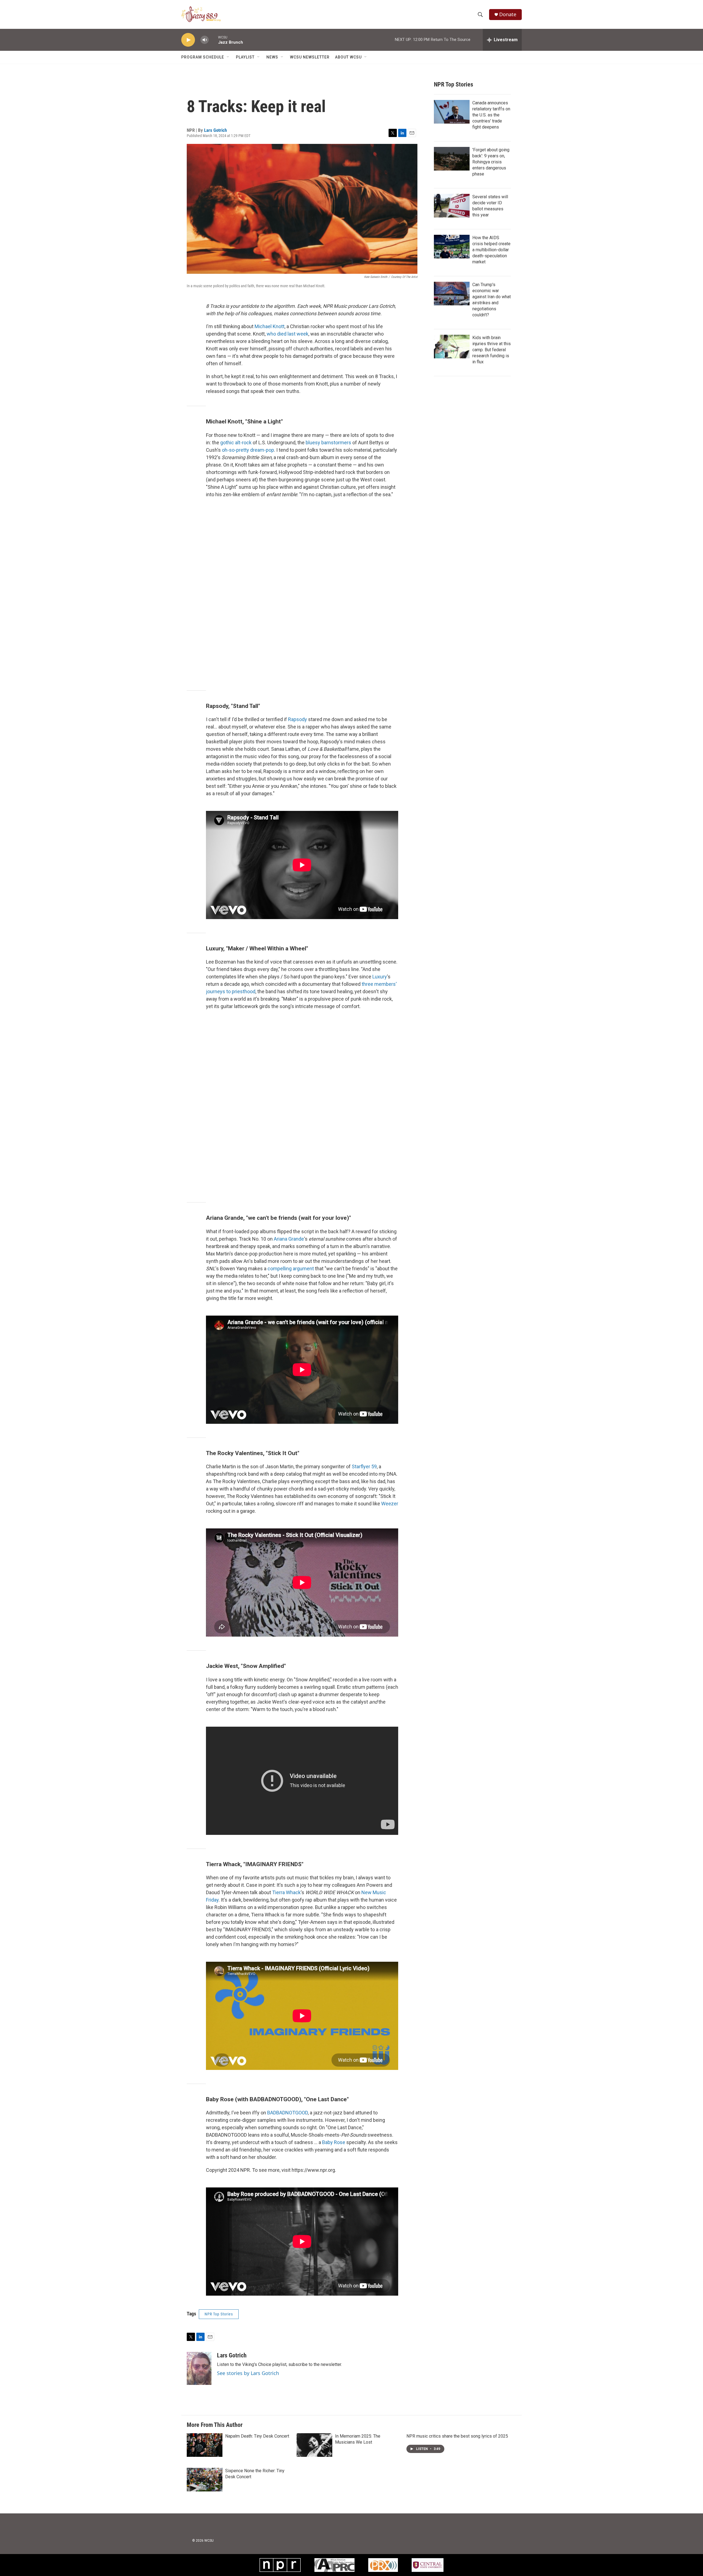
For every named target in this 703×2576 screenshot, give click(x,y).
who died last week (288, 334)
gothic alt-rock (236, 443)
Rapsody (298, 719)
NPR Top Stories (219, 2314)
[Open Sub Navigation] (228, 57)
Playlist (245, 57)
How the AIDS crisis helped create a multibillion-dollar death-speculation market (491, 250)
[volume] (205, 40)
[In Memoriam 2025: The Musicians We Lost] (314, 2445)
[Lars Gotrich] (199, 2368)
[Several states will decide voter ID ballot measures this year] (452, 206)
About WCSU (348, 57)
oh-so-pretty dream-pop (248, 450)
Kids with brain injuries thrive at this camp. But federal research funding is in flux (492, 350)
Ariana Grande (289, 1239)
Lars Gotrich (215, 130)
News (272, 57)
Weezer (390, 1504)
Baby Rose (334, 2142)
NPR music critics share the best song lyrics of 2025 (457, 2436)
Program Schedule (203, 57)
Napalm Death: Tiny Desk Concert (257, 2436)
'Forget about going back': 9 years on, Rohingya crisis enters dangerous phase (491, 162)
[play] (188, 40)
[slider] (213, 40)
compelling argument (291, 1269)
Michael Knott (270, 326)
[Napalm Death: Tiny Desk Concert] (205, 2445)
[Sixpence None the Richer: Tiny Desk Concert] (205, 2480)
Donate (508, 14)
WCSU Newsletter (310, 57)
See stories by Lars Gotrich (248, 2373)
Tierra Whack (286, 1892)
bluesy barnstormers (328, 443)
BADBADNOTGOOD (288, 2113)
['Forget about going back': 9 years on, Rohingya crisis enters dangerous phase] (452, 159)
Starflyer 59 (364, 1466)
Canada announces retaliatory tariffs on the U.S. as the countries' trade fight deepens (491, 115)
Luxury (380, 977)
